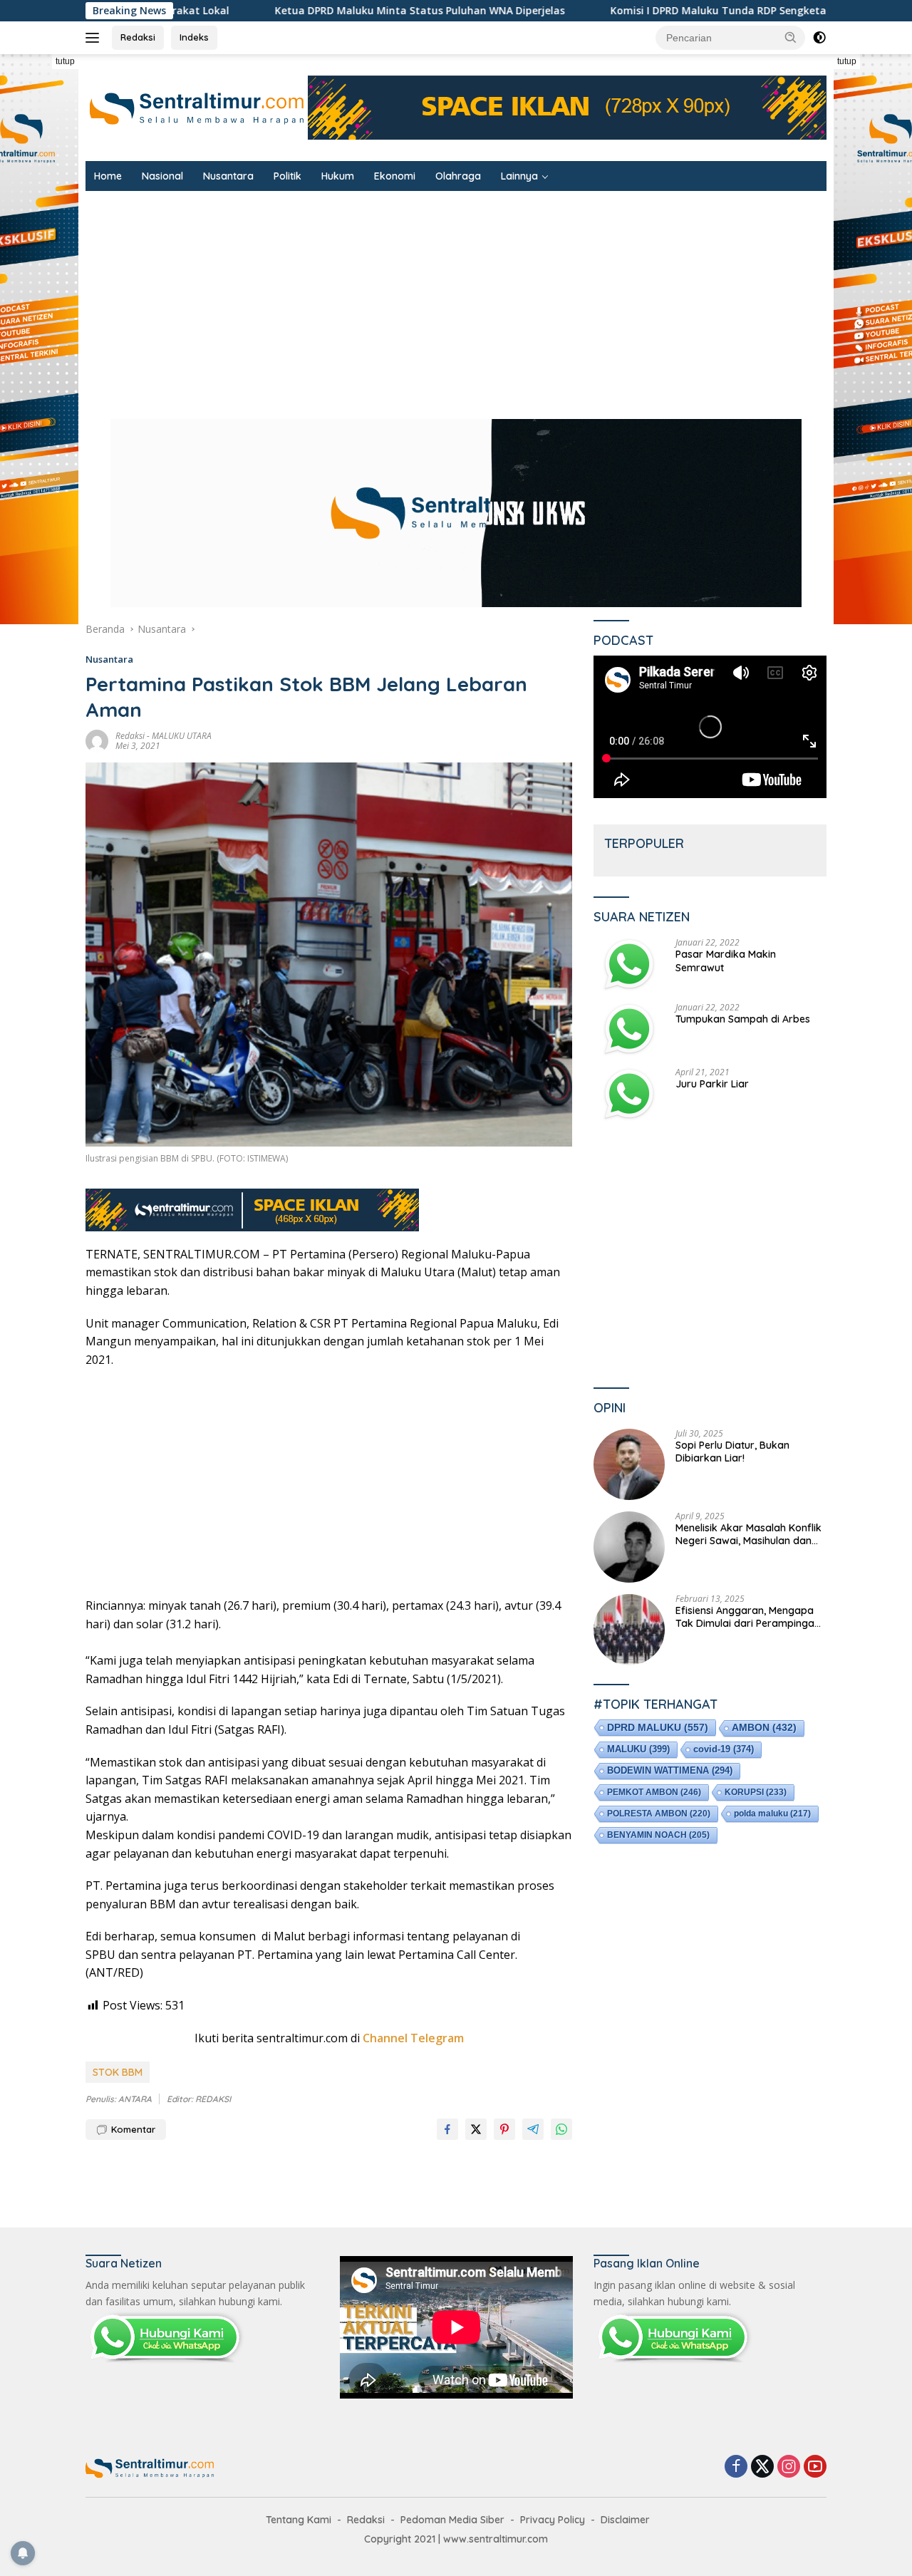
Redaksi (138, 37)
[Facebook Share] (447, 2129)
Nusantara (228, 176)
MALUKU (638, 1749)
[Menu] (95, 38)
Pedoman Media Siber (452, 2520)
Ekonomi (395, 176)
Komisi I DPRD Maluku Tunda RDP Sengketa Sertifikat (569, 11)
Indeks (194, 37)
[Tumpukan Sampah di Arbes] (629, 1029)
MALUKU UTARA (182, 736)
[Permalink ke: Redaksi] (97, 740)
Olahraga (458, 176)
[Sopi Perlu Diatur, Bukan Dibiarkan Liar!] (629, 1464)
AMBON (764, 1728)
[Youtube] (815, 2467)
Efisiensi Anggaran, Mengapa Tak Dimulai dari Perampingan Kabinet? (748, 1617)
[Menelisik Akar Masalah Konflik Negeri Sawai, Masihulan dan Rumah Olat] (629, 1547)
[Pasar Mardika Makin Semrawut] (629, 964)
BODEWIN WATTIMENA (670, 1770)
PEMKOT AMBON (654, 1792)
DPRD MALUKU (658, 1727)
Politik (287, 176)
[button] (791, 37)
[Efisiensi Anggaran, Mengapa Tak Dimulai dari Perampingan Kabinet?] (629, 1630)
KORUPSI (756, 1792)
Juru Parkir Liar (712, 1084)
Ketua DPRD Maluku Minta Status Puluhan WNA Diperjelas (245, 11)
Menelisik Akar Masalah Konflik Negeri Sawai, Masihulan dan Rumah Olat (748, 1534)
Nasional (162, 176)
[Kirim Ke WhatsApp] (561, 2129)
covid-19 (724, 1749)
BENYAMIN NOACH (658, 1835)
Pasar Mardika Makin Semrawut (726, 961)
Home (108, 176)
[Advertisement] (329, 1483)
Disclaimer (625, 2520)
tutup (65, 61)
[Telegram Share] (533, 2129)
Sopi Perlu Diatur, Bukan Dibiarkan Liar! (732, 1452)
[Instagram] (789, 2467)
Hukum (338, 176)
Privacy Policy (553, 2520)
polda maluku (772, 1814)
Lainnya (519, 176)
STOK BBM (118, 2072)
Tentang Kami (299, 2520)
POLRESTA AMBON (659, 1814)
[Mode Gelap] (819, 38)
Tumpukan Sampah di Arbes (743, 1019)
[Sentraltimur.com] (197, 107)
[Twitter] (762, 2467)
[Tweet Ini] (476, 2129)
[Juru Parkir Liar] (629, 1094)
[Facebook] (736, 2467)
